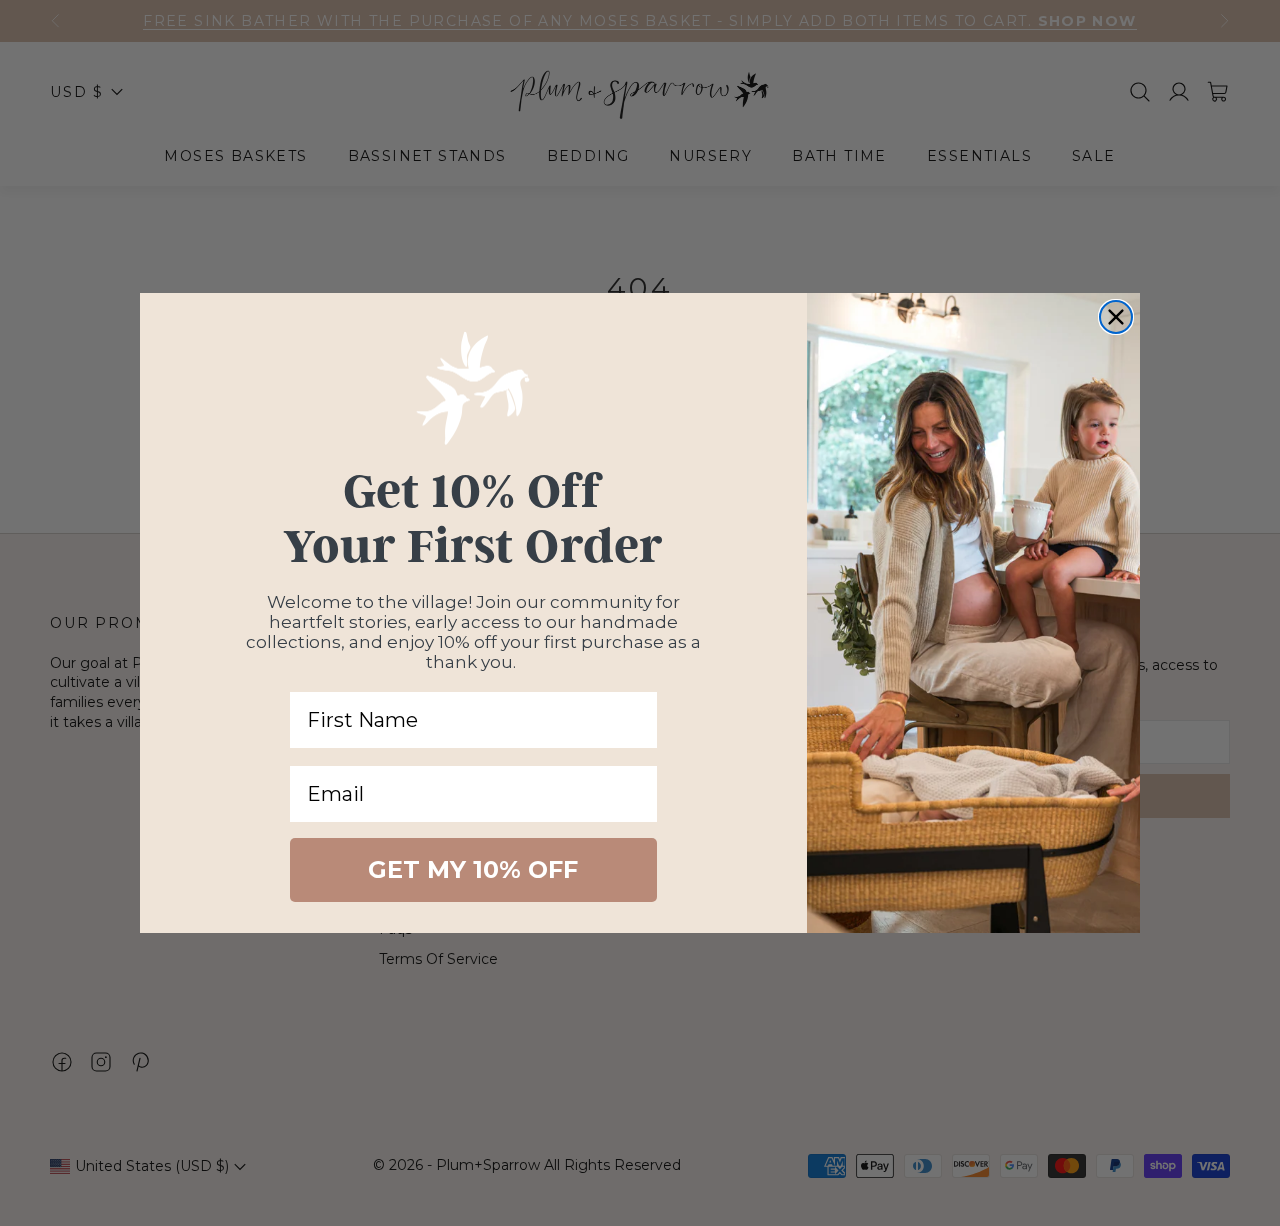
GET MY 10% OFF (473, 869)
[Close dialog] (1116, 317)
